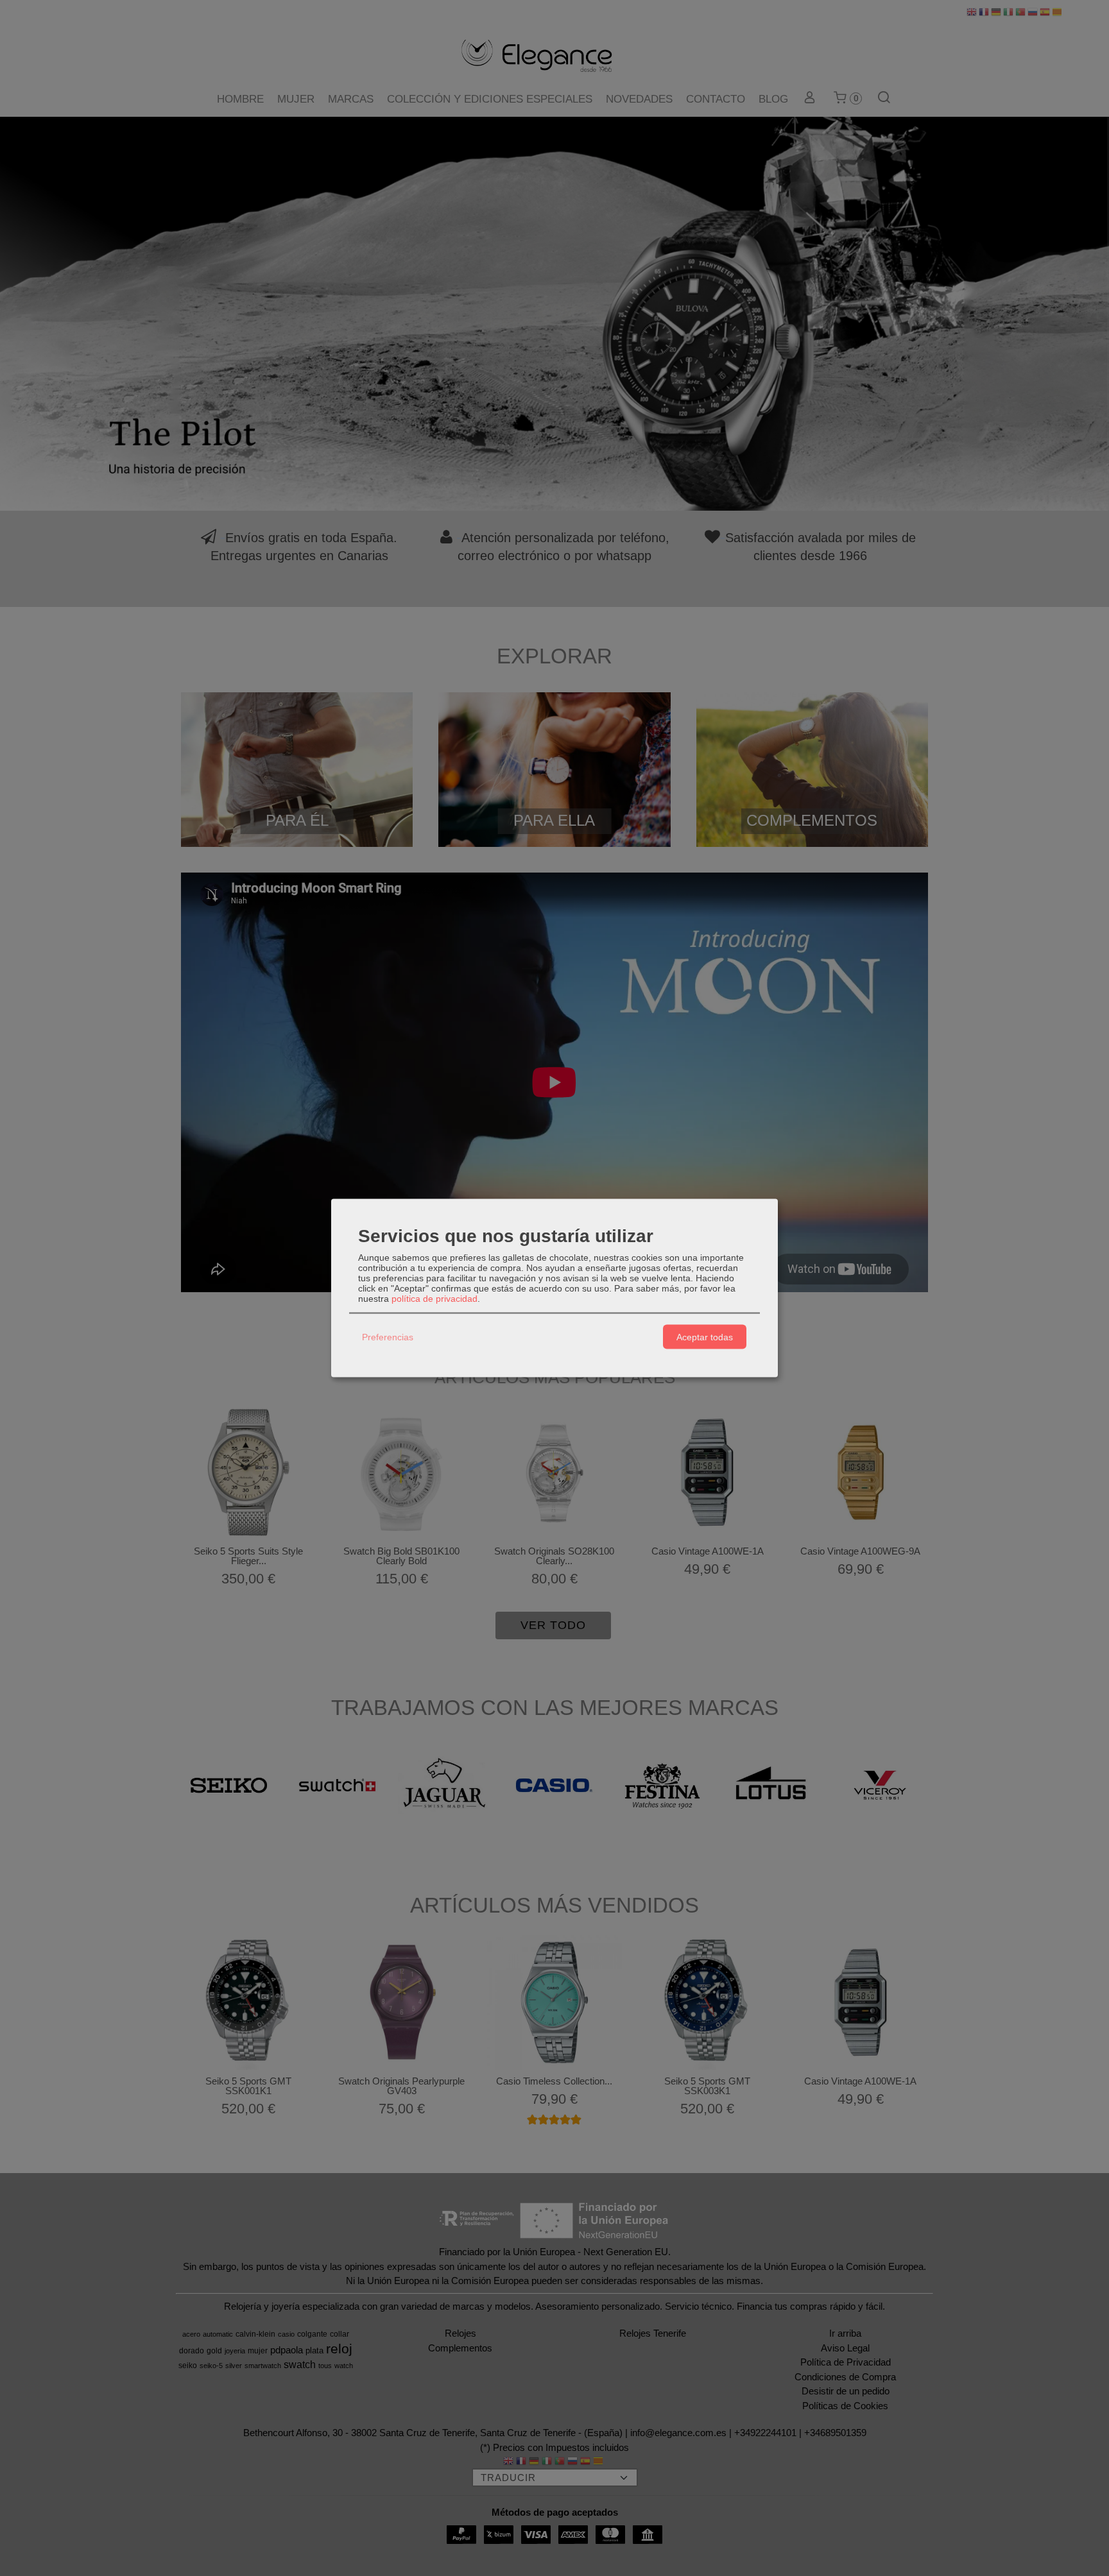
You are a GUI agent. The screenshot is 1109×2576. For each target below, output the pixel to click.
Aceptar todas (705, 1336)
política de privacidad (434, 1299)
